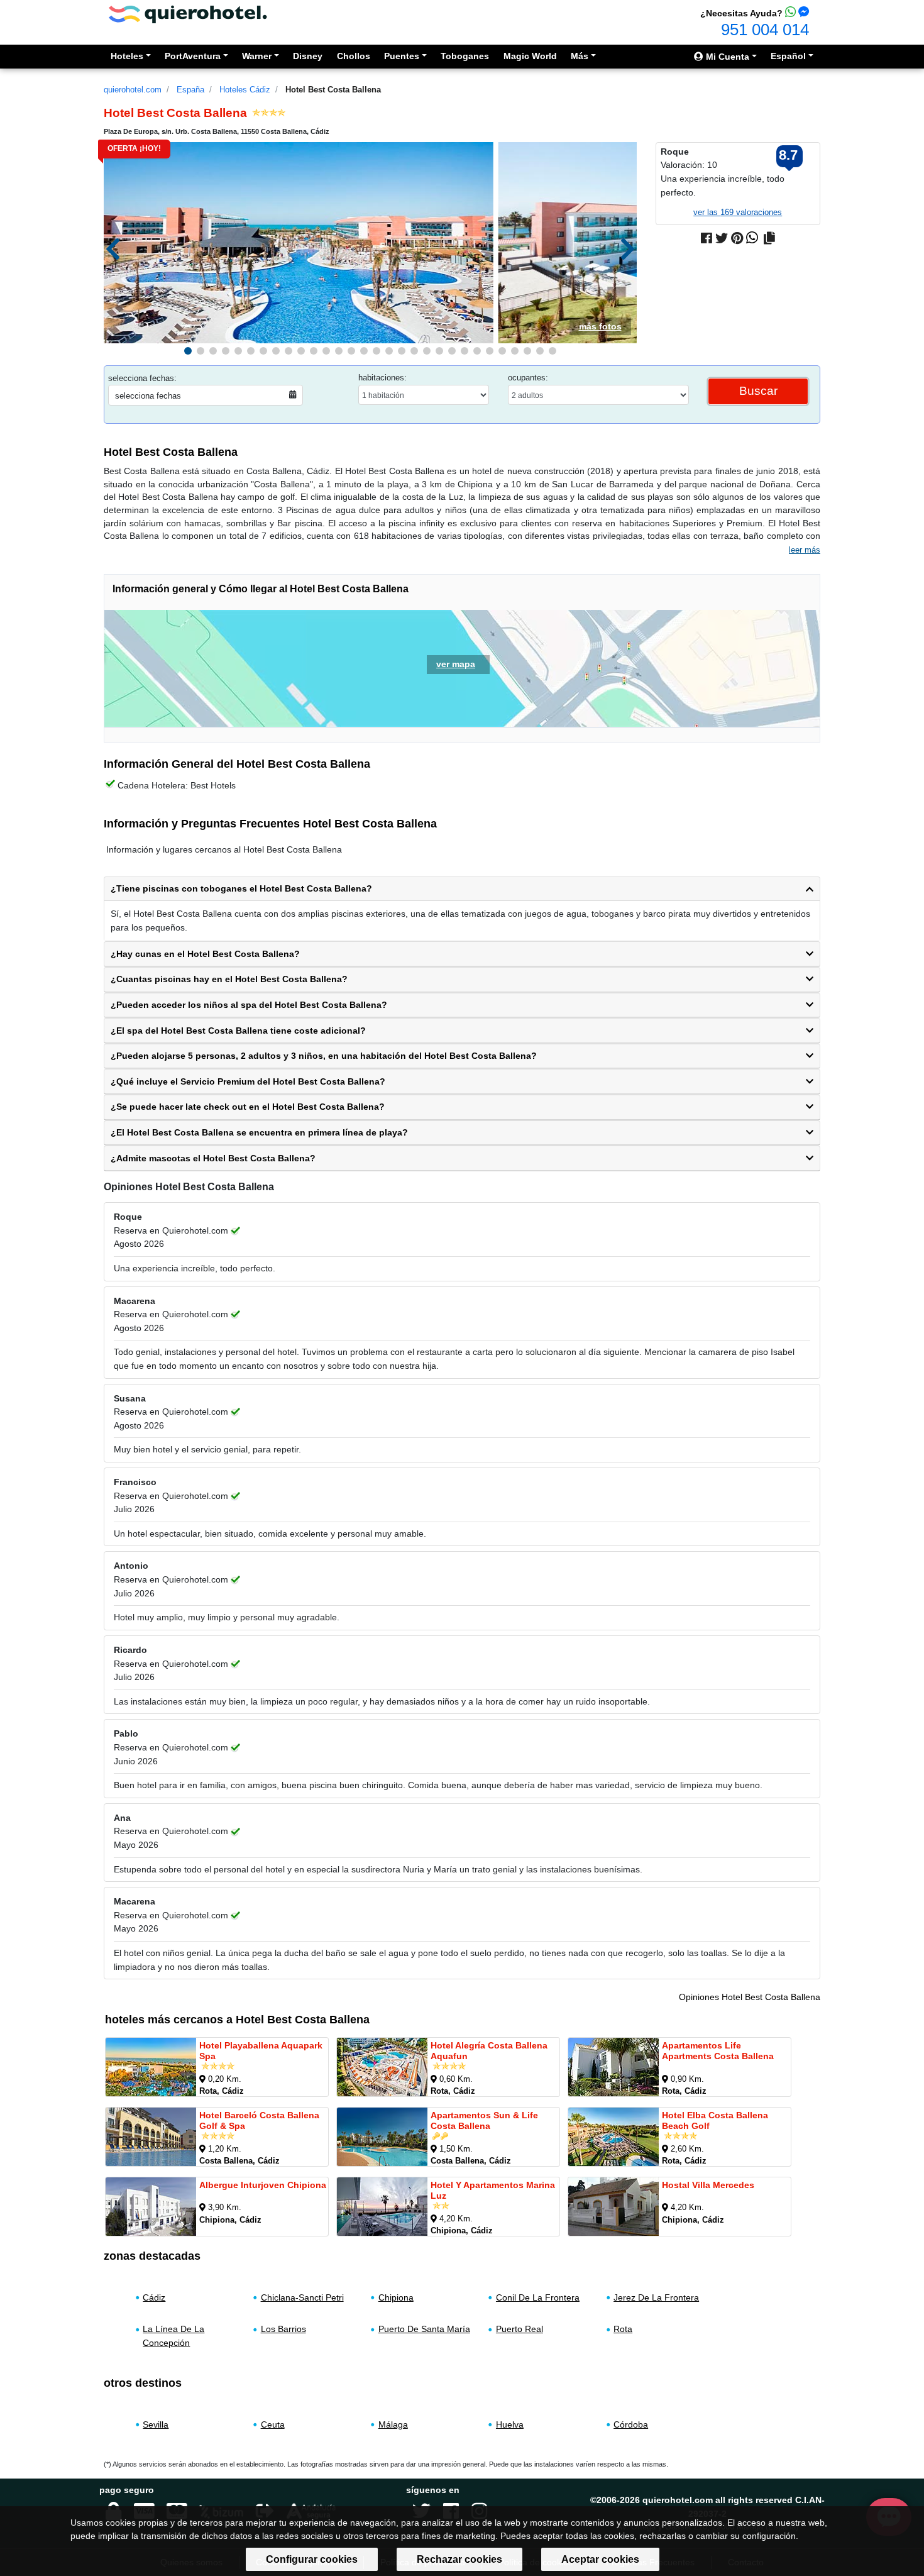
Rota (623, 2329)
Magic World (530, 56)
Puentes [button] (402, 56)
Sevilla (156, 2424)
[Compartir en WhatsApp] (752, 238)
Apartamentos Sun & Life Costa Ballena (484, 2120)
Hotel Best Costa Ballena (333, 90)
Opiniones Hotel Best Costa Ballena (750, 1997)
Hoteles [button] (127, 56)
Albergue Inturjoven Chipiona (263, 2185)
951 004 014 (765, 30)
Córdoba (631, 2424)
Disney (308, 56)
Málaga (393, 2424)
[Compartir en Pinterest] (737, 238)
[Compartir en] (769, 238)
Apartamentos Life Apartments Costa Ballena (718, 2051)
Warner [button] (257, 56)
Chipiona (396, 2297)
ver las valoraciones (738, 212)
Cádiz (154, 2297)
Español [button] (788, 56)
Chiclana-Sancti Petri (302, 2297)
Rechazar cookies (459, 2559)
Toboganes (465, 56)
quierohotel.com (133, 90)
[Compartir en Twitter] (722, 238)
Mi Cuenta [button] (726, 57)
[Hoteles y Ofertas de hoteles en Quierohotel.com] (188, 14)
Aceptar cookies (600, 2559)
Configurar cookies (312, 2559)
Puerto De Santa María (424, 2329)
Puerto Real (520, 2329)
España (190, 90)
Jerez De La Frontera (656, 2297)
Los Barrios (283, 2329)
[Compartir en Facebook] (707, 238)
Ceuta (273, 2424)
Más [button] (580, 56)
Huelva (510, 2424)
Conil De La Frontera (538, 2297)
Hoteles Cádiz (245, 90)
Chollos (354, 56)
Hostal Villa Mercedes (708, 2185)
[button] (188, 351)
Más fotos (600, 326)
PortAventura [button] (193, 56)
